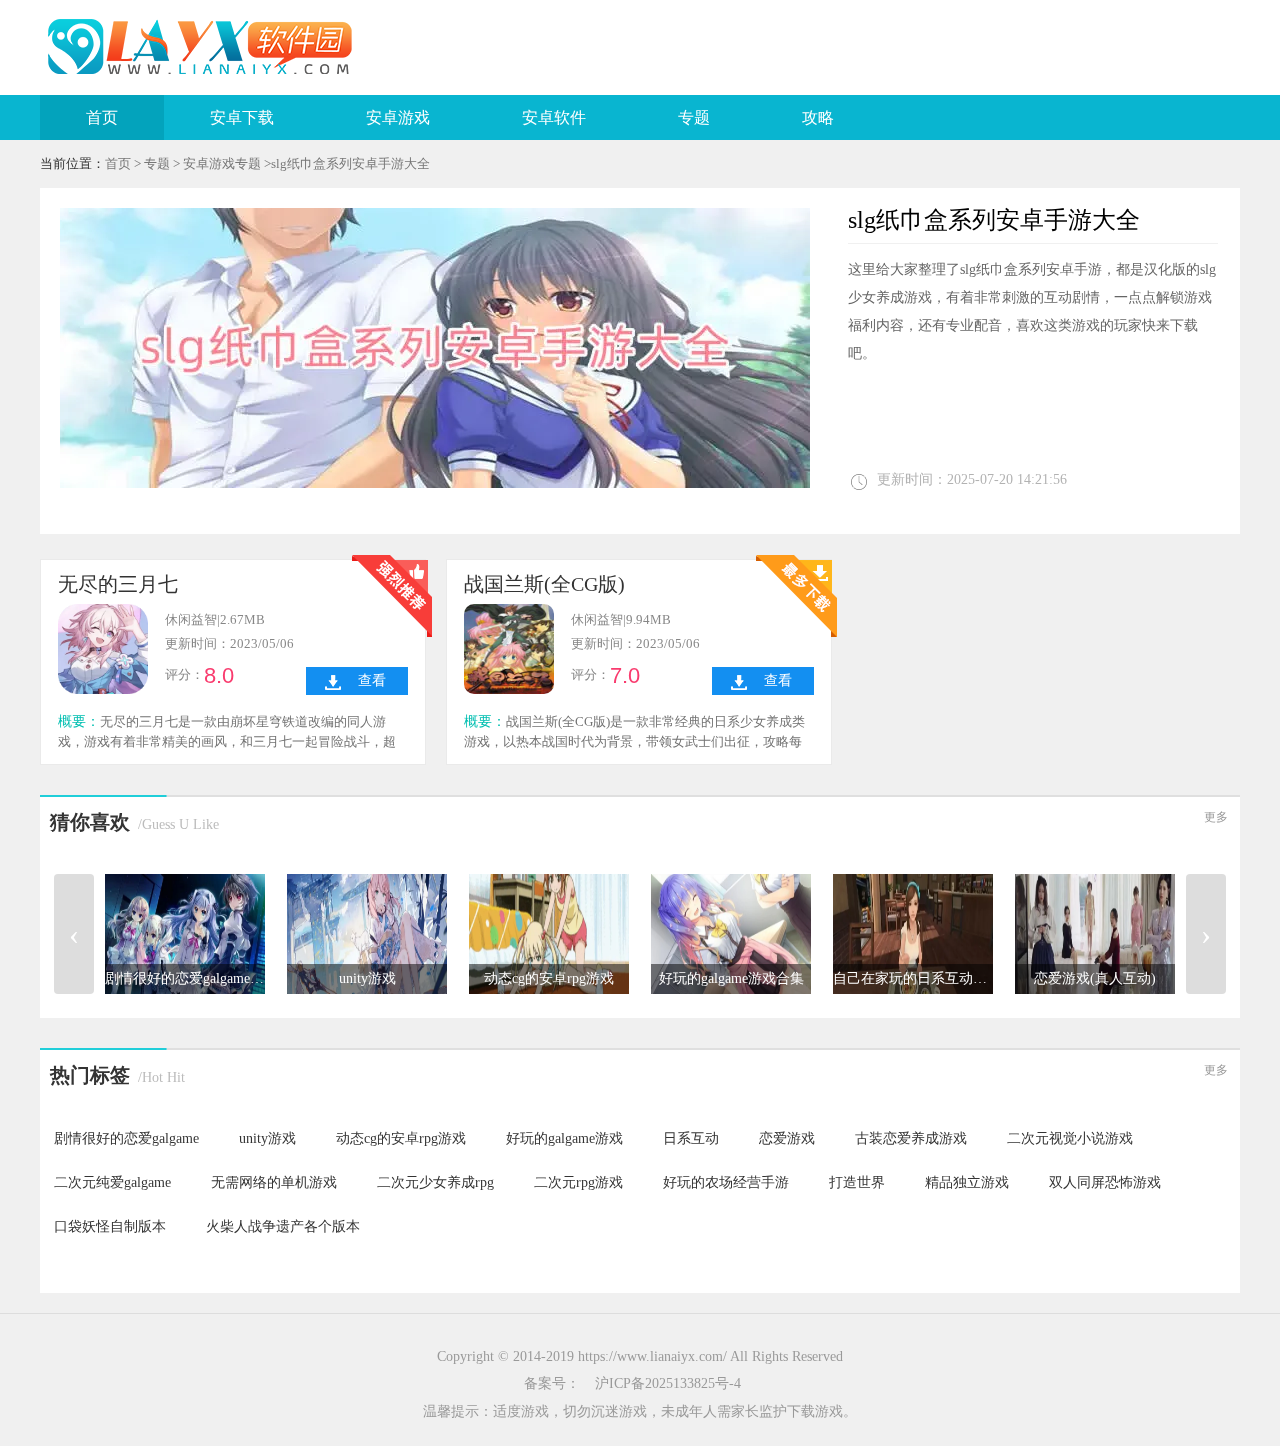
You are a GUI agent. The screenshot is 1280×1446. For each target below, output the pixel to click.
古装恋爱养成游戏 (911, 1138)
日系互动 (691, 1138)
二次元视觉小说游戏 (1070, 1138)
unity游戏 (267, 1138)
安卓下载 (242, 117)
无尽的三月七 (118, 584)
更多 (1216, 817)
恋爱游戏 (787, 1138)
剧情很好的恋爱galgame (126, 1138)
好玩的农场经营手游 (726, 1182)
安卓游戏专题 (222, 163)
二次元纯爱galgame (112, 1182)
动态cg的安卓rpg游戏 (401, 1138)
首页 (102, 117)
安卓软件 (554, 117)
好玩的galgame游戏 (564, 1138)
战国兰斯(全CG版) (544, 584)
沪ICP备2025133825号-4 (668, 1383)
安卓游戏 (398, 117)
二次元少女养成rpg (435, 1182)
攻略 (818, 117)
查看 (372, 680)
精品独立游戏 (967, 1182)
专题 (694, 117)
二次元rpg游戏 (578, 1182)
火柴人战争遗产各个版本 (283, 1226)
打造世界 (857, 1182)
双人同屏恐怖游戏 (1105, 1182)
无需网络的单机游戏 (274, 1182)
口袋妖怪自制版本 (110, 1226)
